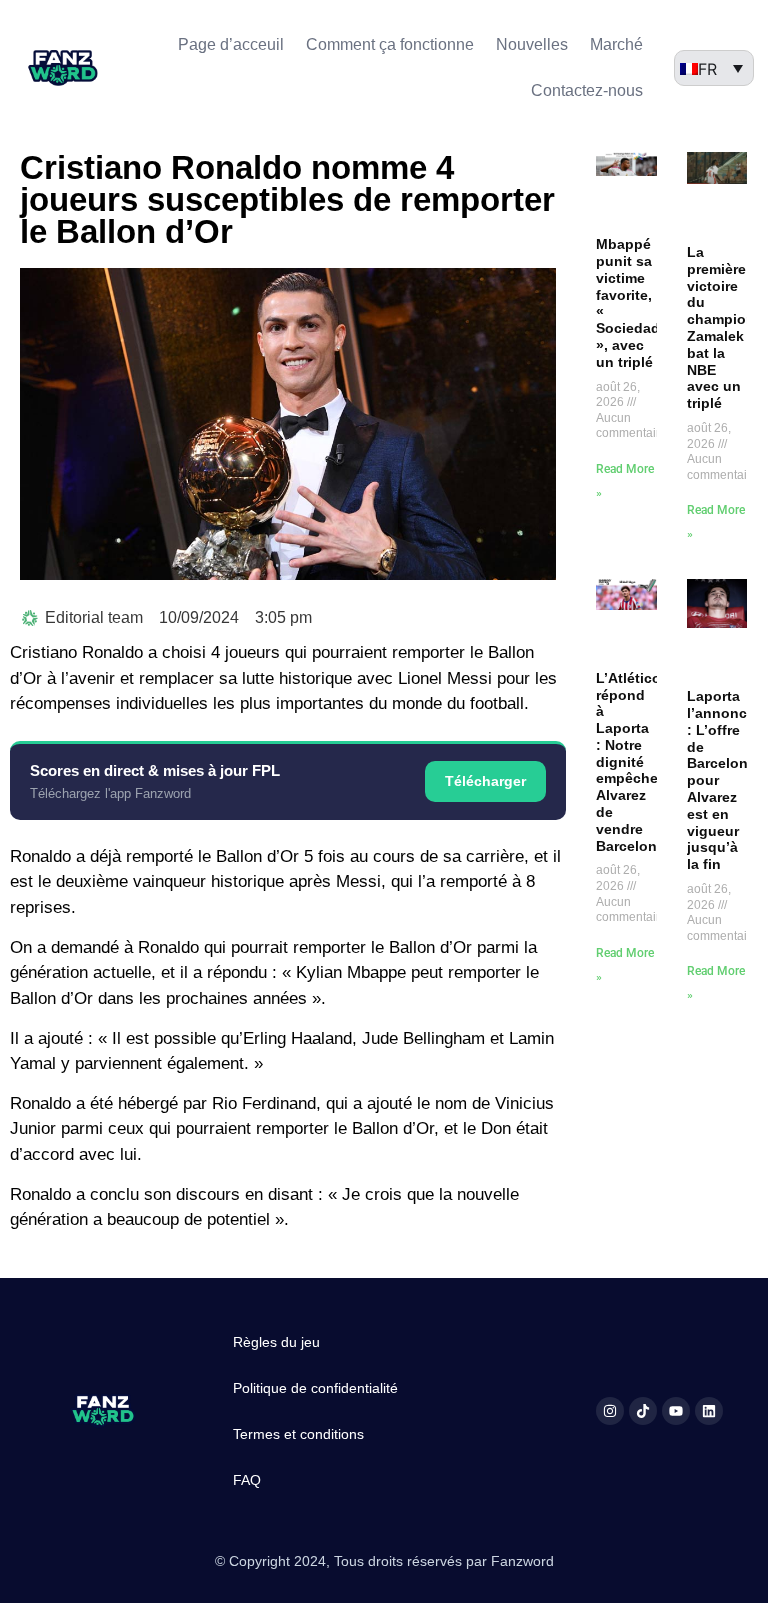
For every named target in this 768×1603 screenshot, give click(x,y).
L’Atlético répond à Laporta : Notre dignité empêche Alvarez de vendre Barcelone (630, 762)
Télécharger (485, 781)
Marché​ (616, 44)
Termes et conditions (298, 1434)
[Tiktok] (643, 1411)
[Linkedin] (709, 1411)
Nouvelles (532, 44)
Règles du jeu (276, 1342)
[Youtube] (676, 1411)
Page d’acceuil (231, 44)
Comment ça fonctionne (390, 44)
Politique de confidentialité (315, 1388)
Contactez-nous (587, 90)
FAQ (247, 1480)
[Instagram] (610, 1411)
